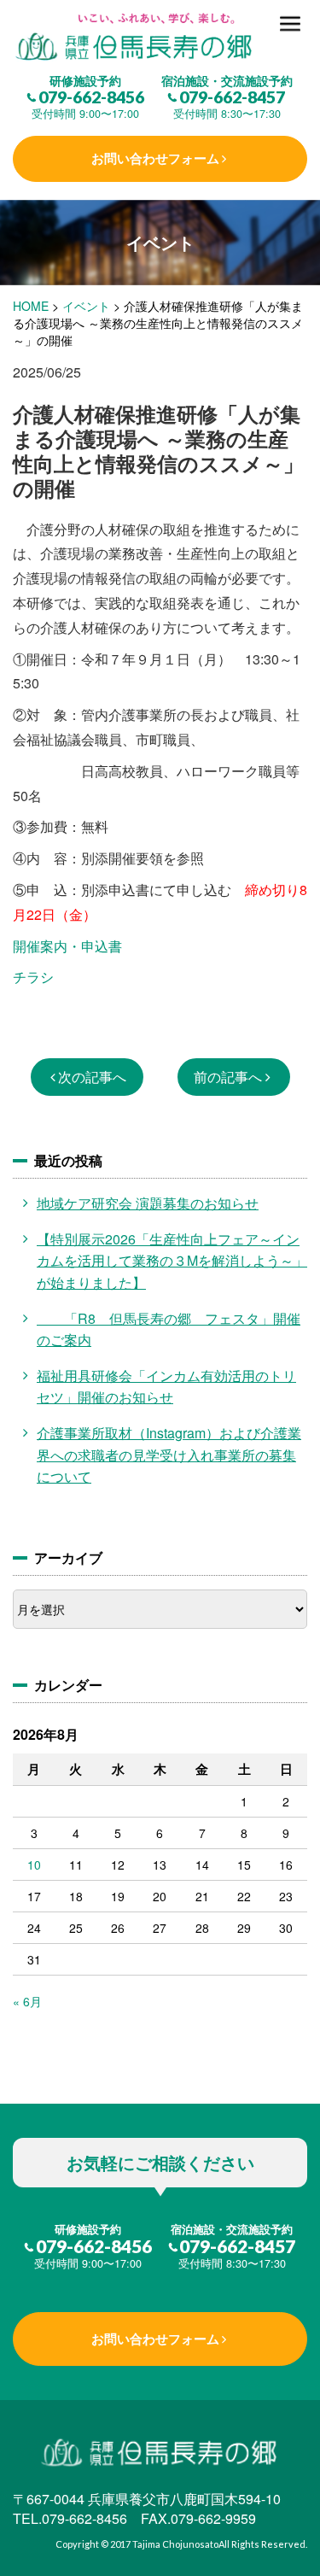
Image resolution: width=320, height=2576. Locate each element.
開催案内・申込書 (67, 946)
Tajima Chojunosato (175, 2544)
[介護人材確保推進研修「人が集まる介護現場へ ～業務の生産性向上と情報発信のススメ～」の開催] (160, 38)
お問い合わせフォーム (155, 158)
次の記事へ (92, 1077)
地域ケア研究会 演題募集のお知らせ (148, 1203)
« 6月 (27, 2001)
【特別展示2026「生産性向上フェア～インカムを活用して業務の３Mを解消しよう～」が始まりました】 (172, 1261)
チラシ (33, 977)
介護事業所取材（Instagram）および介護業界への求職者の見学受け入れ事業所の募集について (169, 1455)
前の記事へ (228, 1077)
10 (34, 1865)
